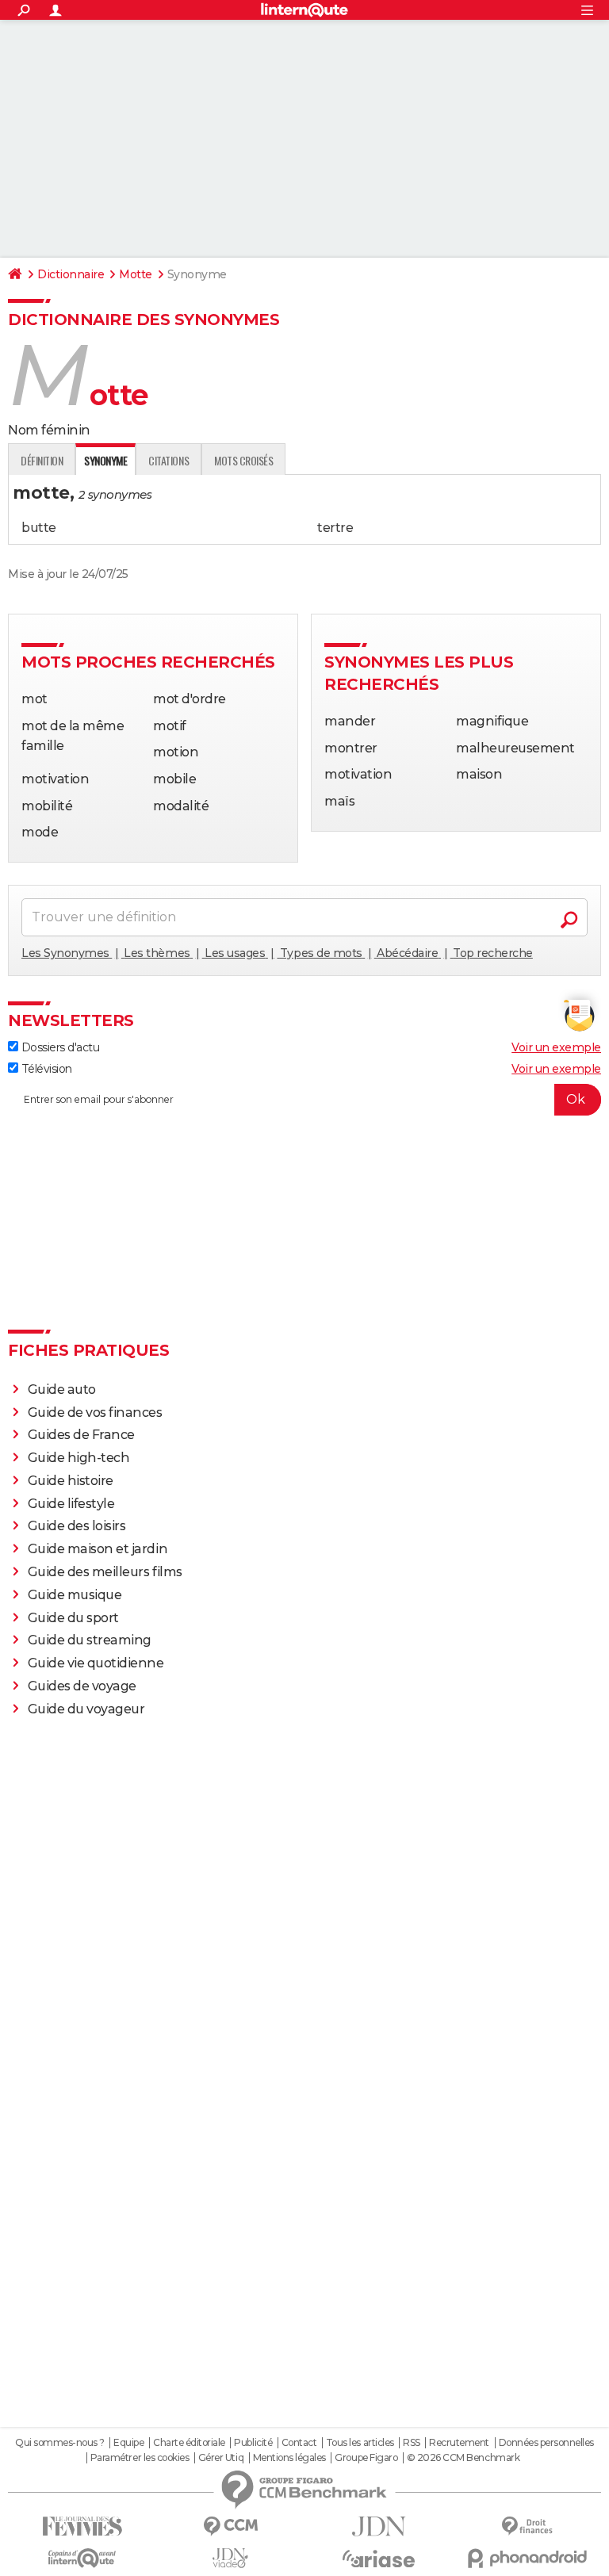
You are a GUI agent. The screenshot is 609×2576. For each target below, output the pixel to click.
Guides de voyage (82, 1686)
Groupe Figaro (366, 2458)
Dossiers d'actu (59, 1047)
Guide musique (75, 1595)
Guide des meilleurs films (105, 1572)
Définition (42, 460)
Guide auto (62, 1389)
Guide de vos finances (95, 1412)
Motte (136, 274)
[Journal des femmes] (82, 2526)
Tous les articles (360, 2443)
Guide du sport (73, 1618)
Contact (299, 2443)
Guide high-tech (79, 1458)
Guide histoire (71, 1481)
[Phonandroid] (527, 2558)
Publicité (253, 2443)
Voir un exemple (556, 1047)
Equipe (128, 2443)
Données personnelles (546, 2443)
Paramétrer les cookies (140, 2458)
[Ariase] (379, 2559)
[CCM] (230, 2526)
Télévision (45, 1069)
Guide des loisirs (77, 1526)
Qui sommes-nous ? (60, 2443)
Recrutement (459, 2443)
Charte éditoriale (189, 2443)
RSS (412, 2443)
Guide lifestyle (71, 1504)
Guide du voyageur (86, 1709)
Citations (169, 460)
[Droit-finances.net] (527, 2526)
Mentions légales (289, 2458)
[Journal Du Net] (379, 2526)
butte (39, 528)
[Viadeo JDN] (230, 2558)
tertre (335, 528)
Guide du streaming (90, 1640)
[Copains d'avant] (82, 2558)
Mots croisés (243, 460)
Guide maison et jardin (98, 1549)
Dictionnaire (71, 274)
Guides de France (81, 1435)
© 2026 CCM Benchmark (463, 2458)
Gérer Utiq (221, 2458)
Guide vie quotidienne (96, 1663)
